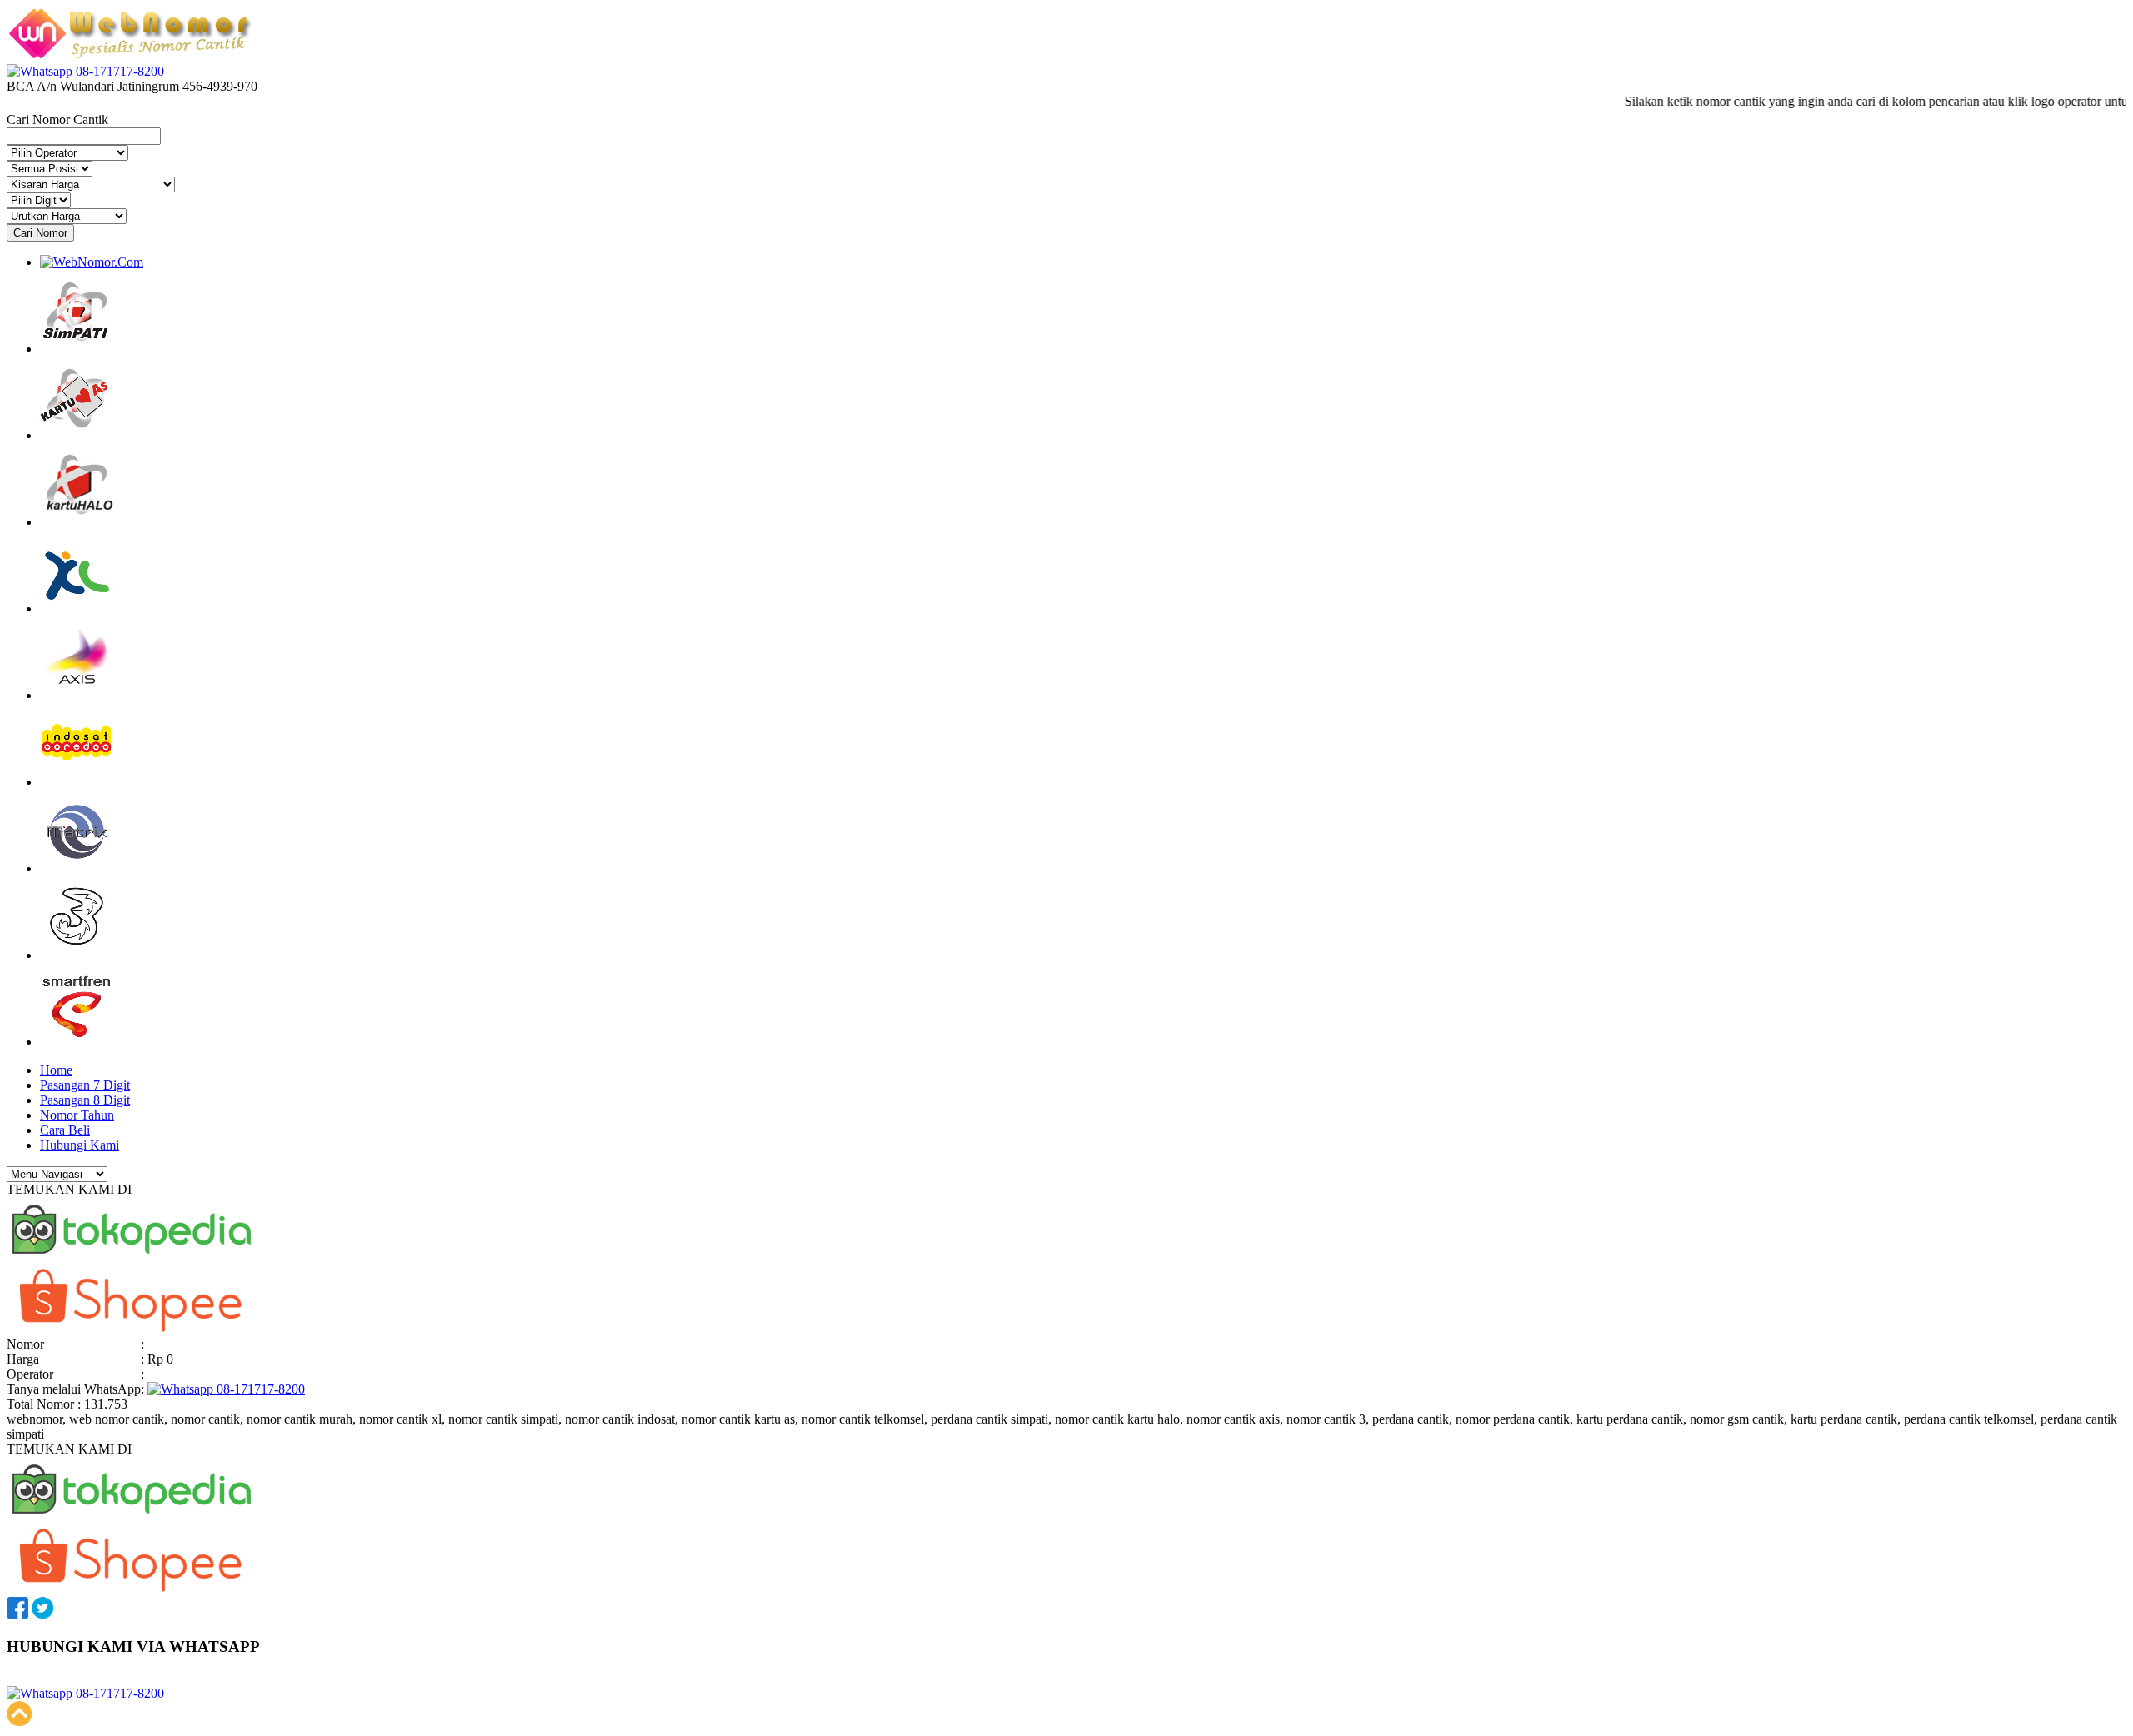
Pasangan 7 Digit (85, 1085)
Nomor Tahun (77, 1115)
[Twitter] (42, 1614)
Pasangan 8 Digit (85, 1100)
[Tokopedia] (132, 1259)
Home (56, 1070)
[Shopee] (132, 1329)
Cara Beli (65, 1130)
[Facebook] (17, 1614)
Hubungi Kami (80, 1145)
